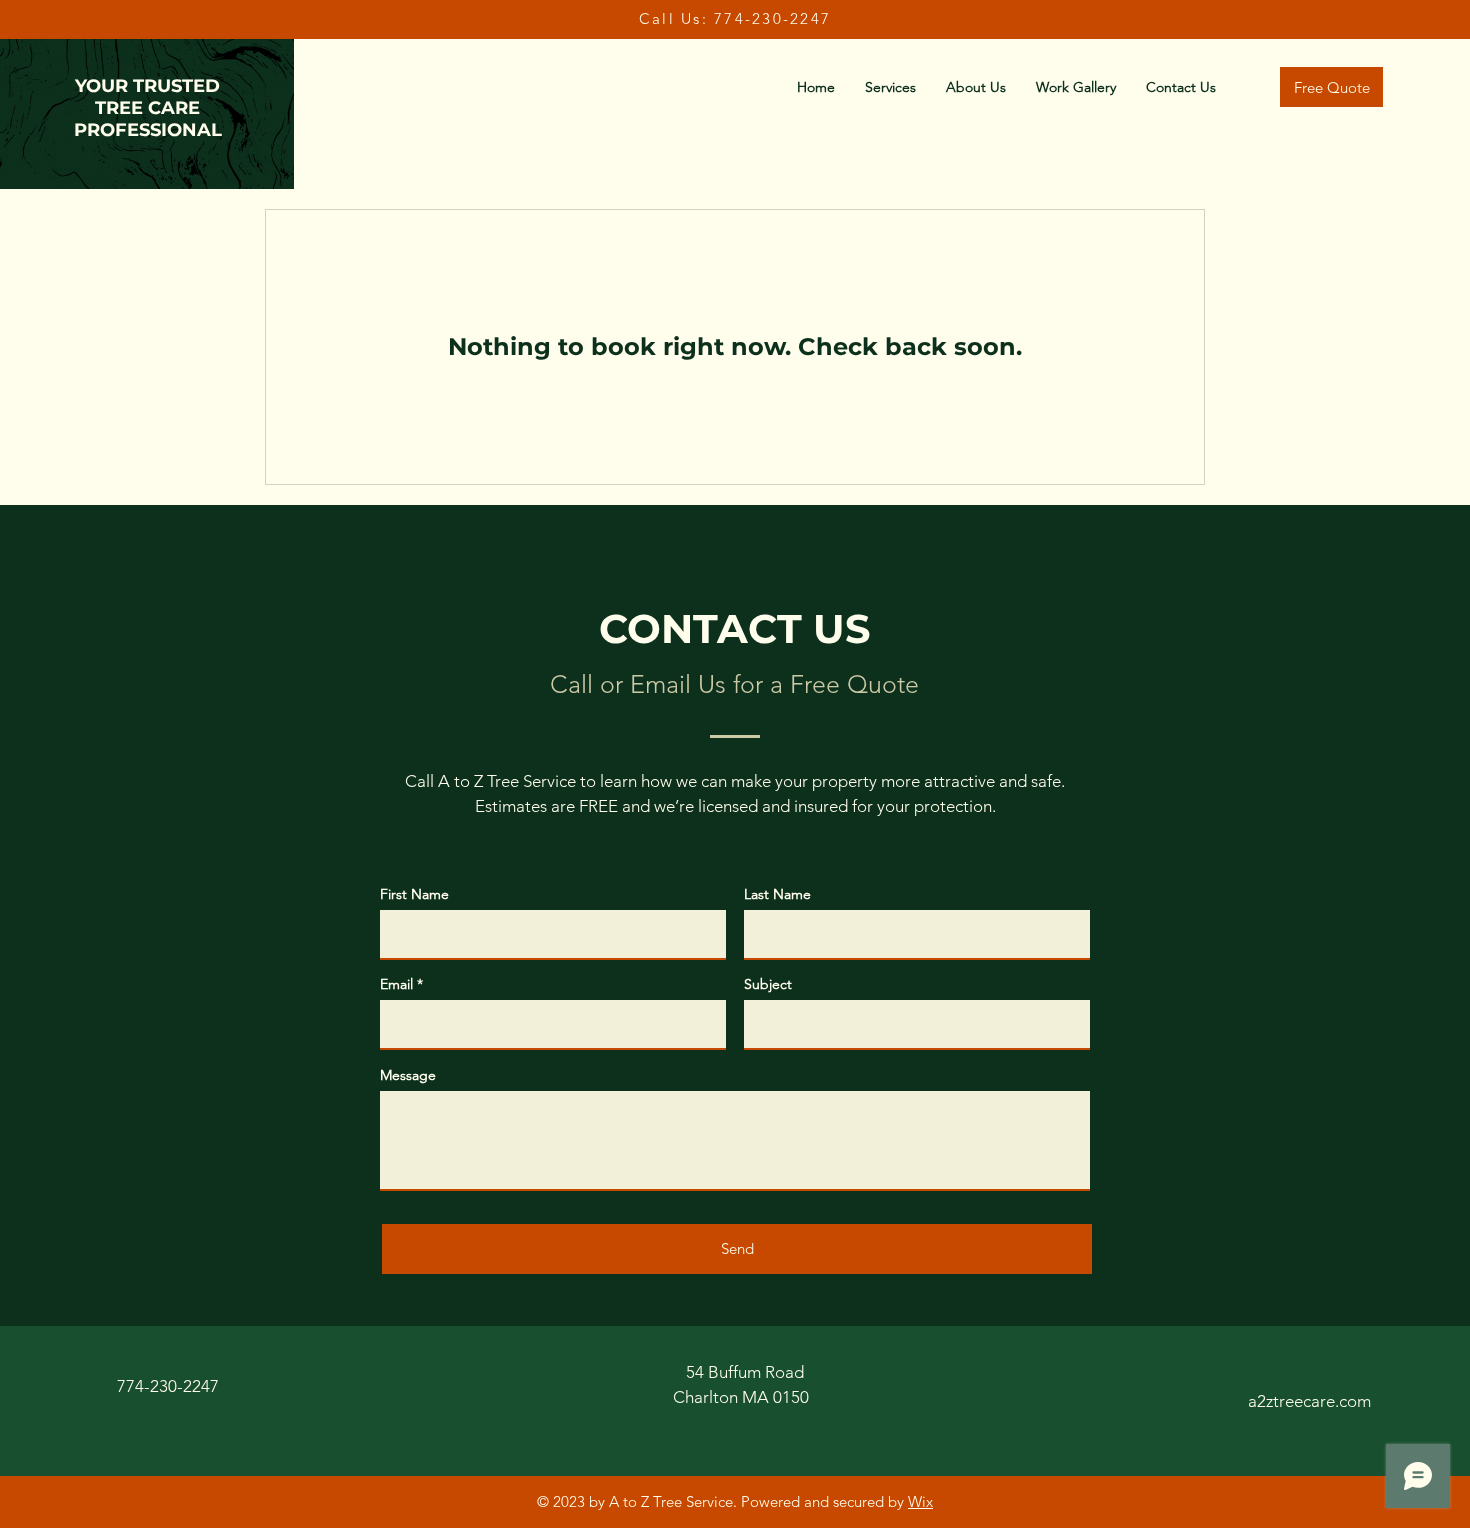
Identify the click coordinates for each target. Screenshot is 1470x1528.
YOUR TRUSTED (147, 86)
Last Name (777, 894)
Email (396, 984)
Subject (768, 984)
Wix (920, 1501)
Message (408, 1075)
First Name (414, 894)
